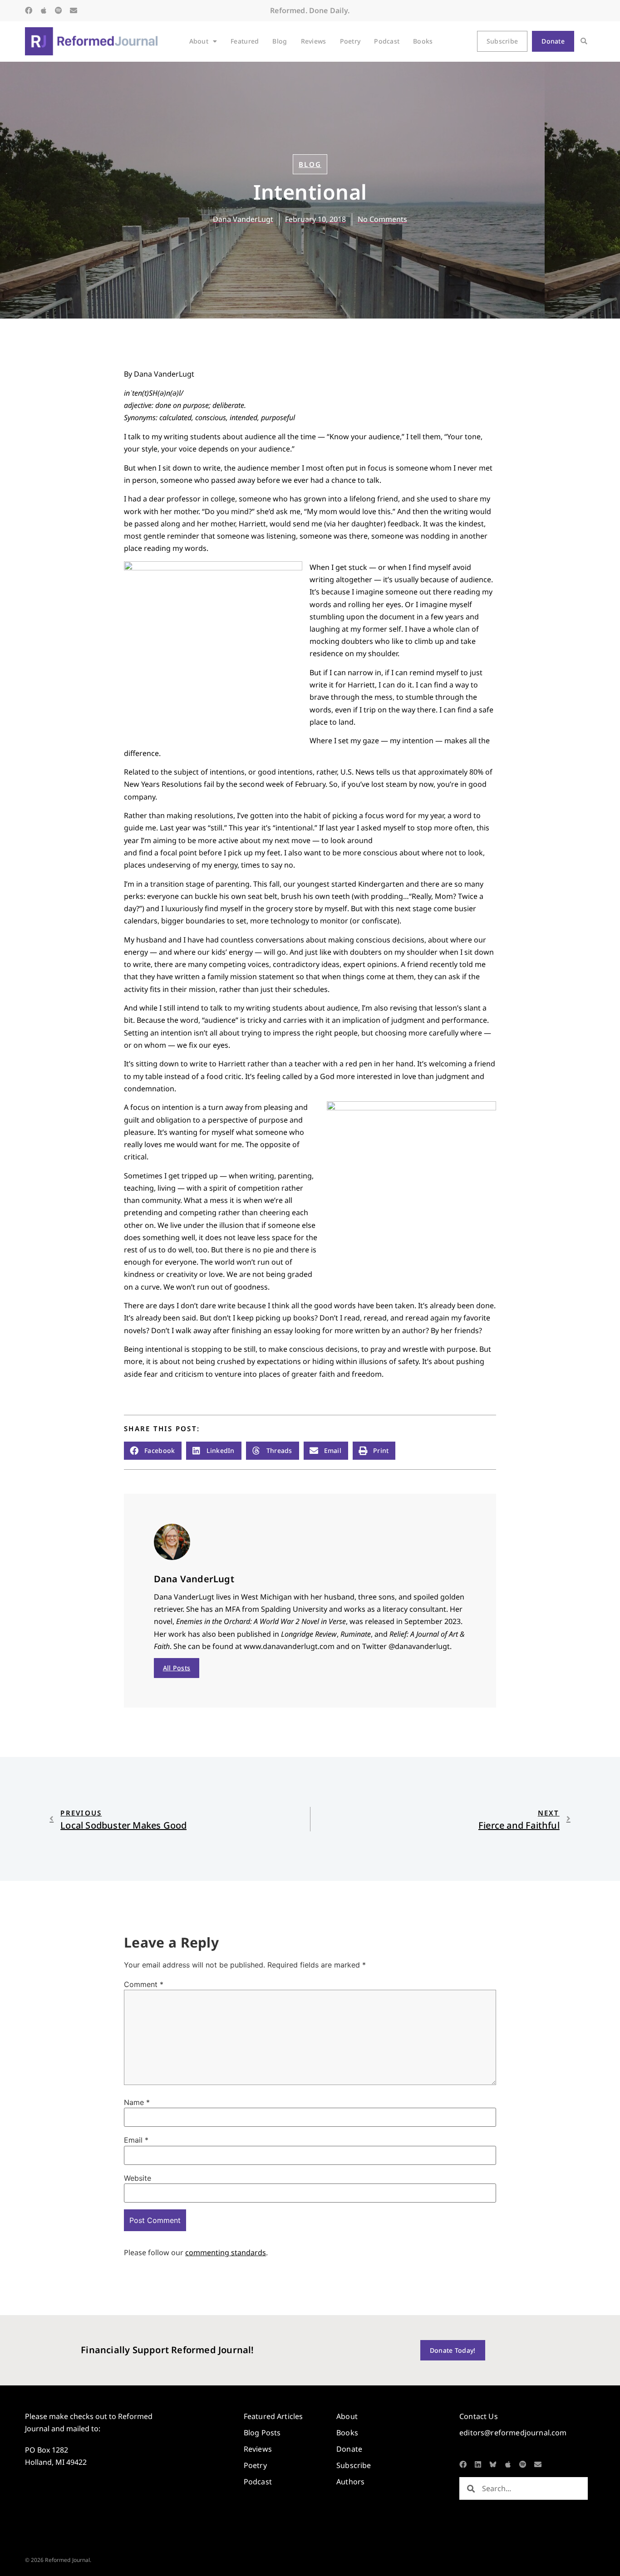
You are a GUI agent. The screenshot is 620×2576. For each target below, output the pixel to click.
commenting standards (226, 2252)
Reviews (314, 41)
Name (137, 2102)
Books (423, 41)
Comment (144, 1984)
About (199, 41)
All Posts (177, 1668)
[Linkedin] (478, 2464)
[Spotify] (59, 10)
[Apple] (44, 10)
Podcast (387, 41)
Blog (280, 41)
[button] (584, 42)
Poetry (350, 41)
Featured (245, 41)
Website (138, 2178)
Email (136, 2140)
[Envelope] (74, 10)
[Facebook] (29, 10)
